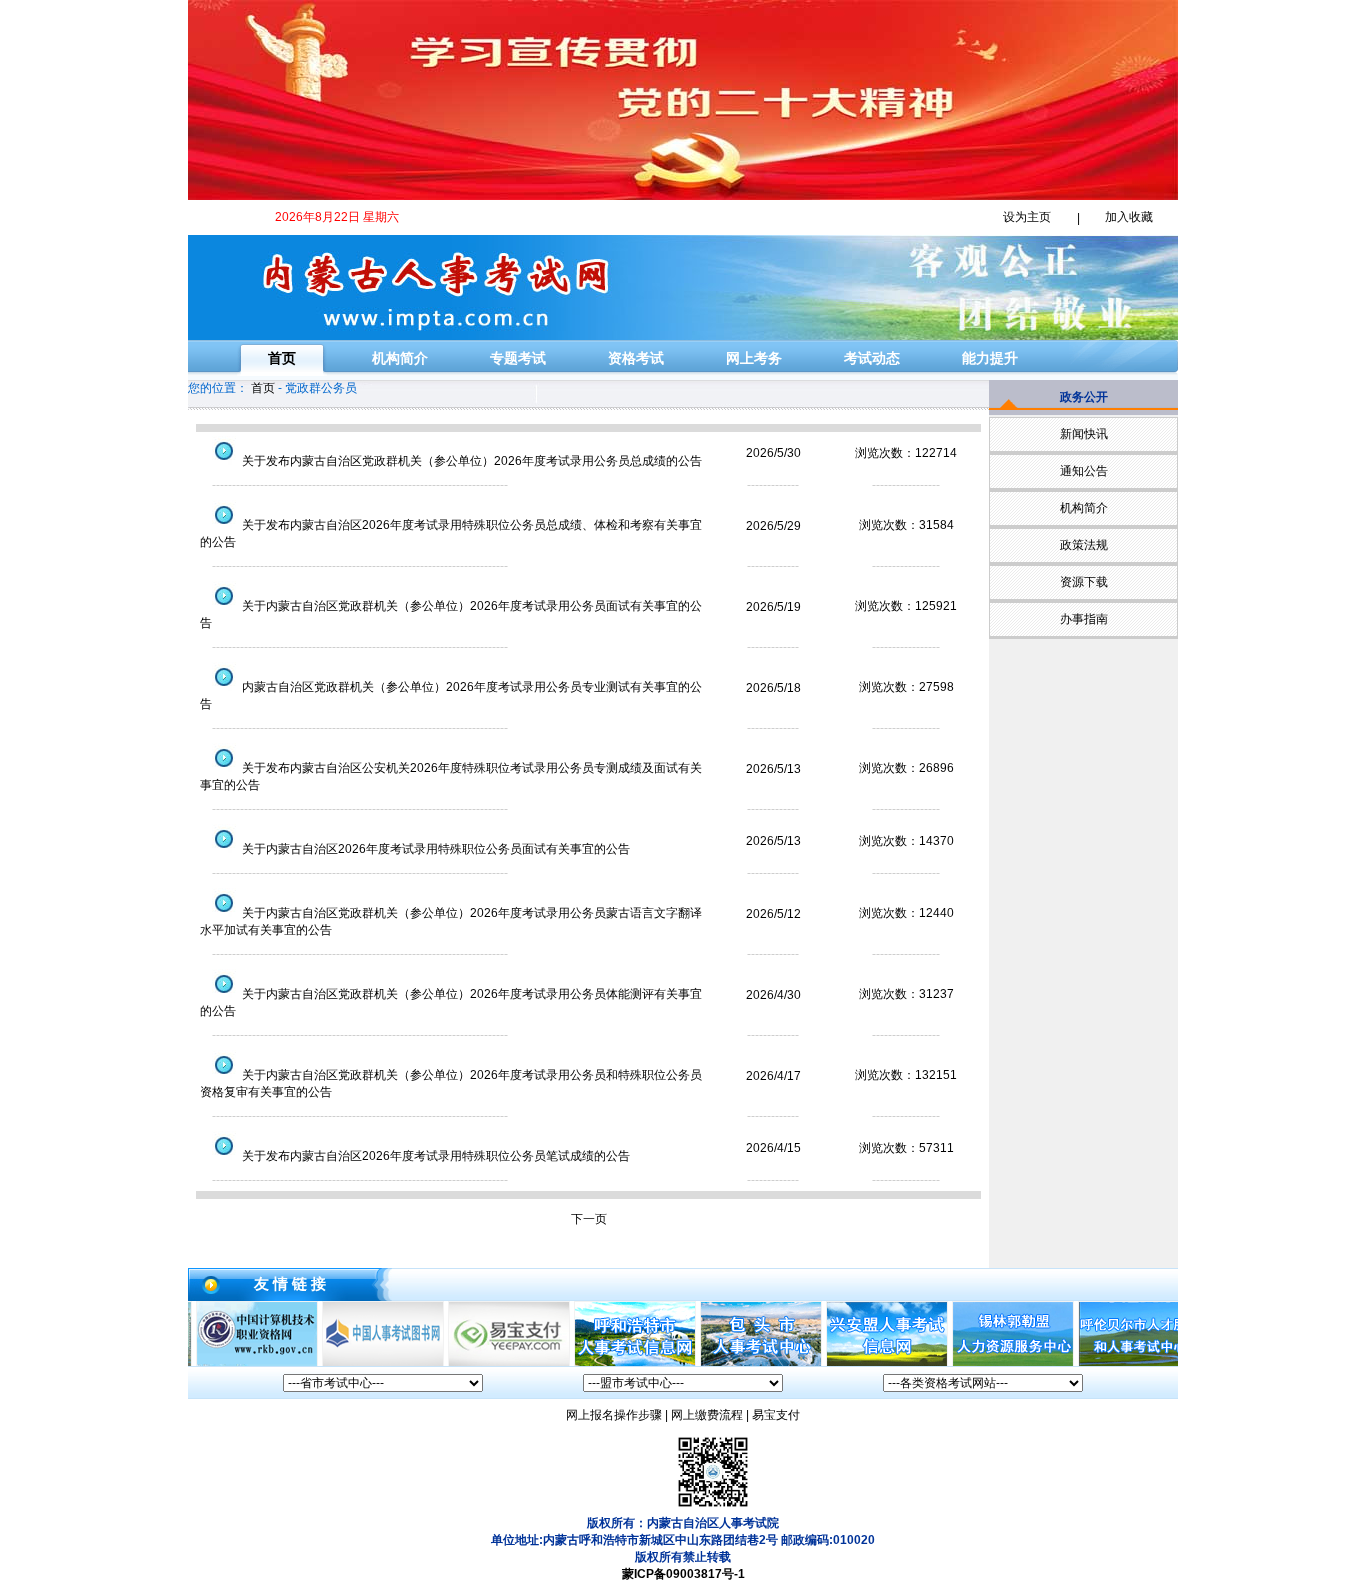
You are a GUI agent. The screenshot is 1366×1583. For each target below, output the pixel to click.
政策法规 (1084, 545)
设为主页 (1027, 217)
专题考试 (518, 358)
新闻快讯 (1084, 434)
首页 (282, 358)
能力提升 (990, 358)
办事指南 (1084, 619)
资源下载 (1084, 582)
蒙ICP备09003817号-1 (683, 1574)
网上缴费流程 (707, 1415)
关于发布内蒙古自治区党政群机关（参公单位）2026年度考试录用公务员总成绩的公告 (470, 461)
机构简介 (400, 358)
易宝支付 (776, 1415)
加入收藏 (1129, 217)
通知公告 (1084, 471)
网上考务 (754, 358)
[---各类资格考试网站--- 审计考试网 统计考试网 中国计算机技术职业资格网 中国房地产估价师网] (983, 1383)
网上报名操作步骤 (614, 1415)
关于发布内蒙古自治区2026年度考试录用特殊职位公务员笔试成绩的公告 (434, 1156)
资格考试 (636, 358)
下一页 (589, 1219)
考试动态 (872, 358)
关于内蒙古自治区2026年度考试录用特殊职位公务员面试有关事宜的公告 (434, 849)
